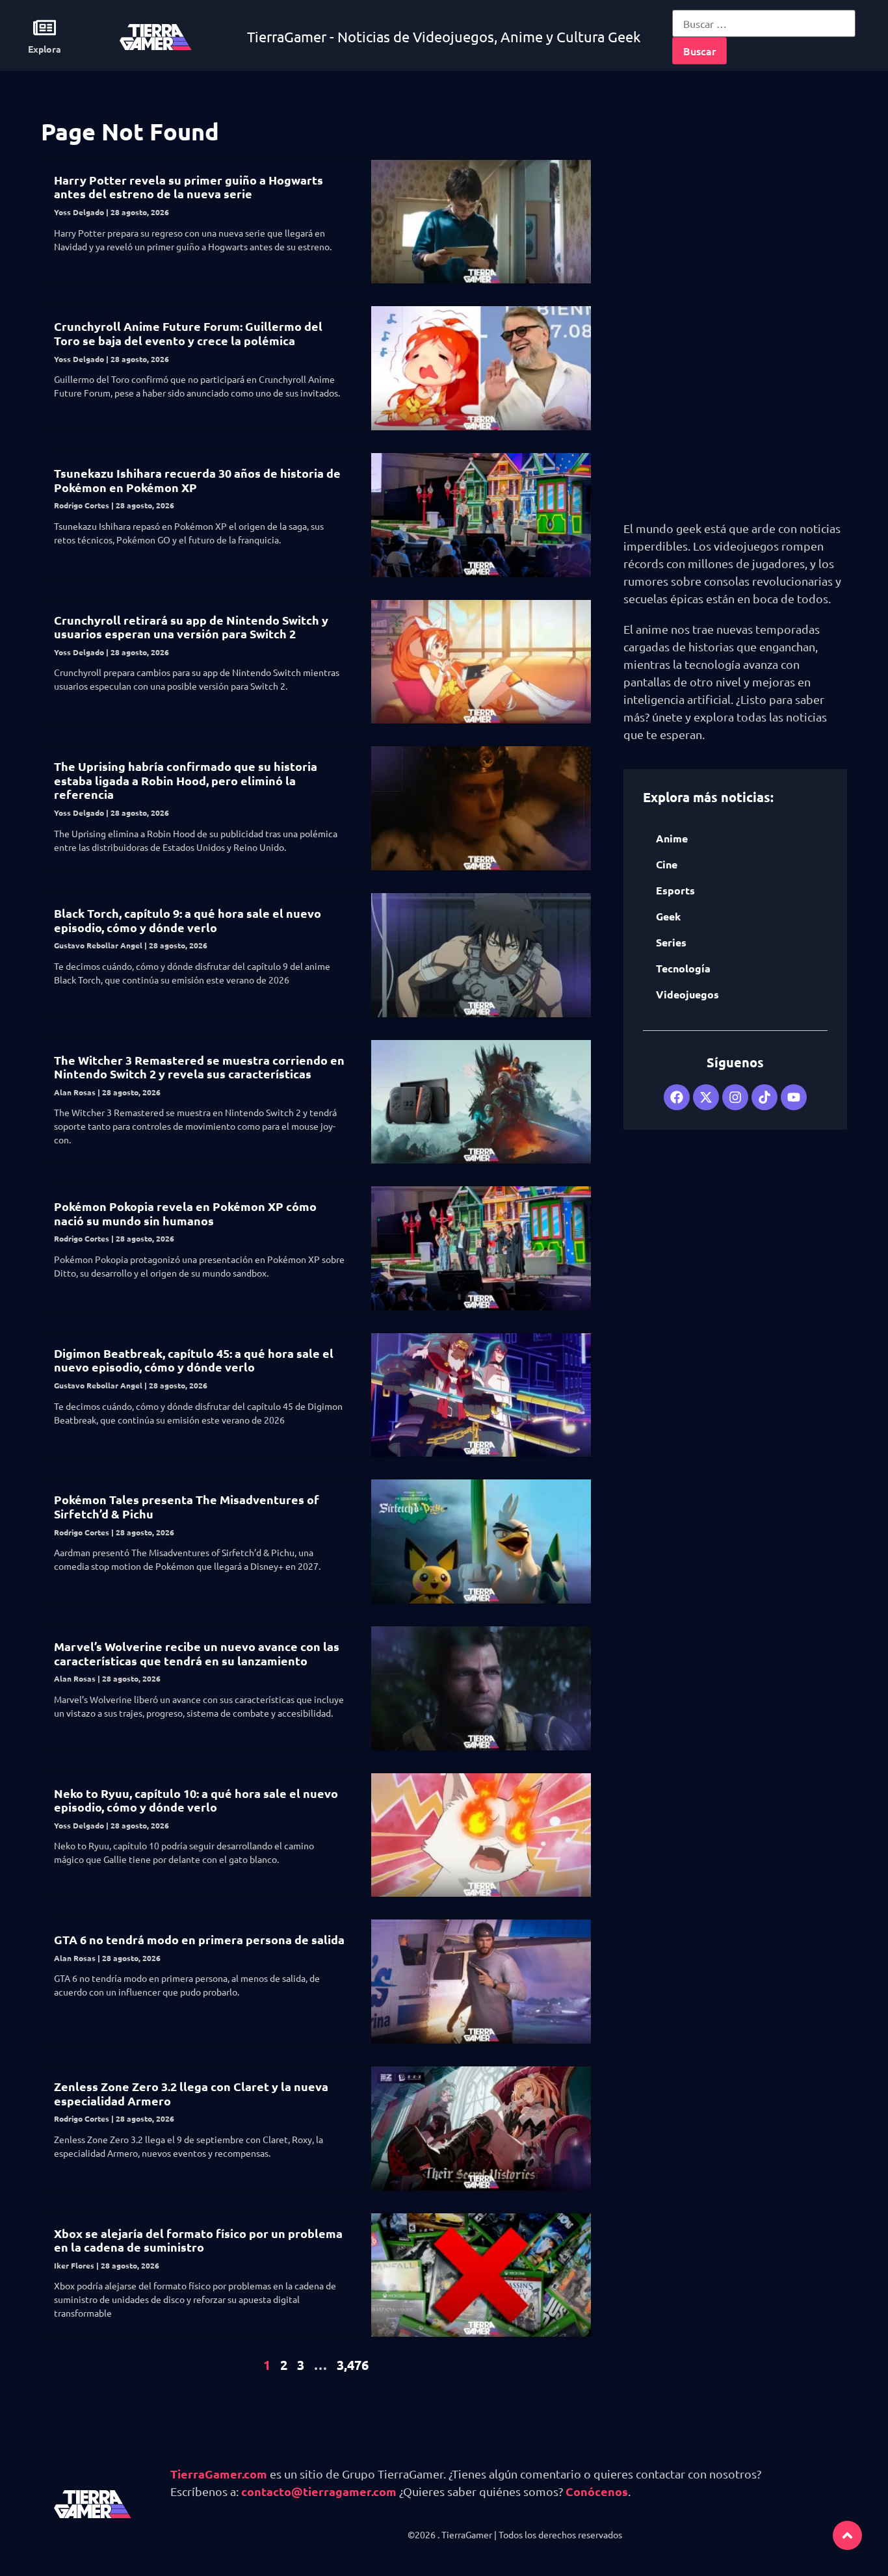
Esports (675, 890)
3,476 (353, 2365)
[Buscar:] (764, 23)
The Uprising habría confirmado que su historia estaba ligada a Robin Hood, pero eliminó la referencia (186, 780)
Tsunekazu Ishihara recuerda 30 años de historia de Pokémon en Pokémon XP (197, 480)
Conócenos (597, 2491)
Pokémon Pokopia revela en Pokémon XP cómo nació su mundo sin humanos (185, 1213)
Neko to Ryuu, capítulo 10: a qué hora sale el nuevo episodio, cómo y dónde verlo (196, 1800)
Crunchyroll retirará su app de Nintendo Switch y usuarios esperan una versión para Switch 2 (191, 627)
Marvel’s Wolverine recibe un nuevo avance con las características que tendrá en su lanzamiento (197, 1653)
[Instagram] (735, 1097)
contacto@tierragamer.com (319, 2491)
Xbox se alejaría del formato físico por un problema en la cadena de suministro (198, 2240)
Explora (45, 49)
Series (671, 942)
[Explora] (45, 28)
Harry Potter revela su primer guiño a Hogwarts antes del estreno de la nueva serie (189, 187)
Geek (668, 916)
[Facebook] (677, 1097)
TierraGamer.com (219, 2474)
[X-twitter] (706, 1097)
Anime (672, 838)
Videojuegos (687, 994)
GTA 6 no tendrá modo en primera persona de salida (199, 1939)
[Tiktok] (764, 1097)
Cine (667, 864)
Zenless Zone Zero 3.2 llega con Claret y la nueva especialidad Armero (191, 2093)
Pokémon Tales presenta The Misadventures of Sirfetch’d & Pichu (187, 1506)
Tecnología (683, 968)
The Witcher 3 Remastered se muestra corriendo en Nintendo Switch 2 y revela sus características (199, 1067)
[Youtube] (794, 1097)
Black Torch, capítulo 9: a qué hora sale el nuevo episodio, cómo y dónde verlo (188, 920)
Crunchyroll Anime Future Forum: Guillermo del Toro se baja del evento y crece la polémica (188, 333)
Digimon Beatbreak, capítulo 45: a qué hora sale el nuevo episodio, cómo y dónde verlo (194, 1360)
